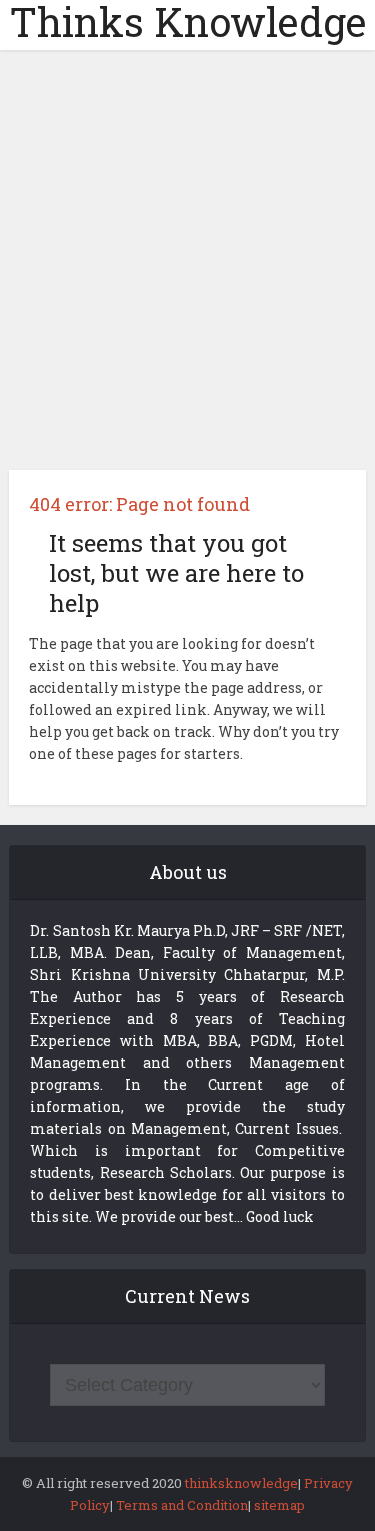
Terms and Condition (182, 1505)
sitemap (279, 1505)
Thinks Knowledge (188, 22)
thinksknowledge (241, 1483)
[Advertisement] (187, 267)
